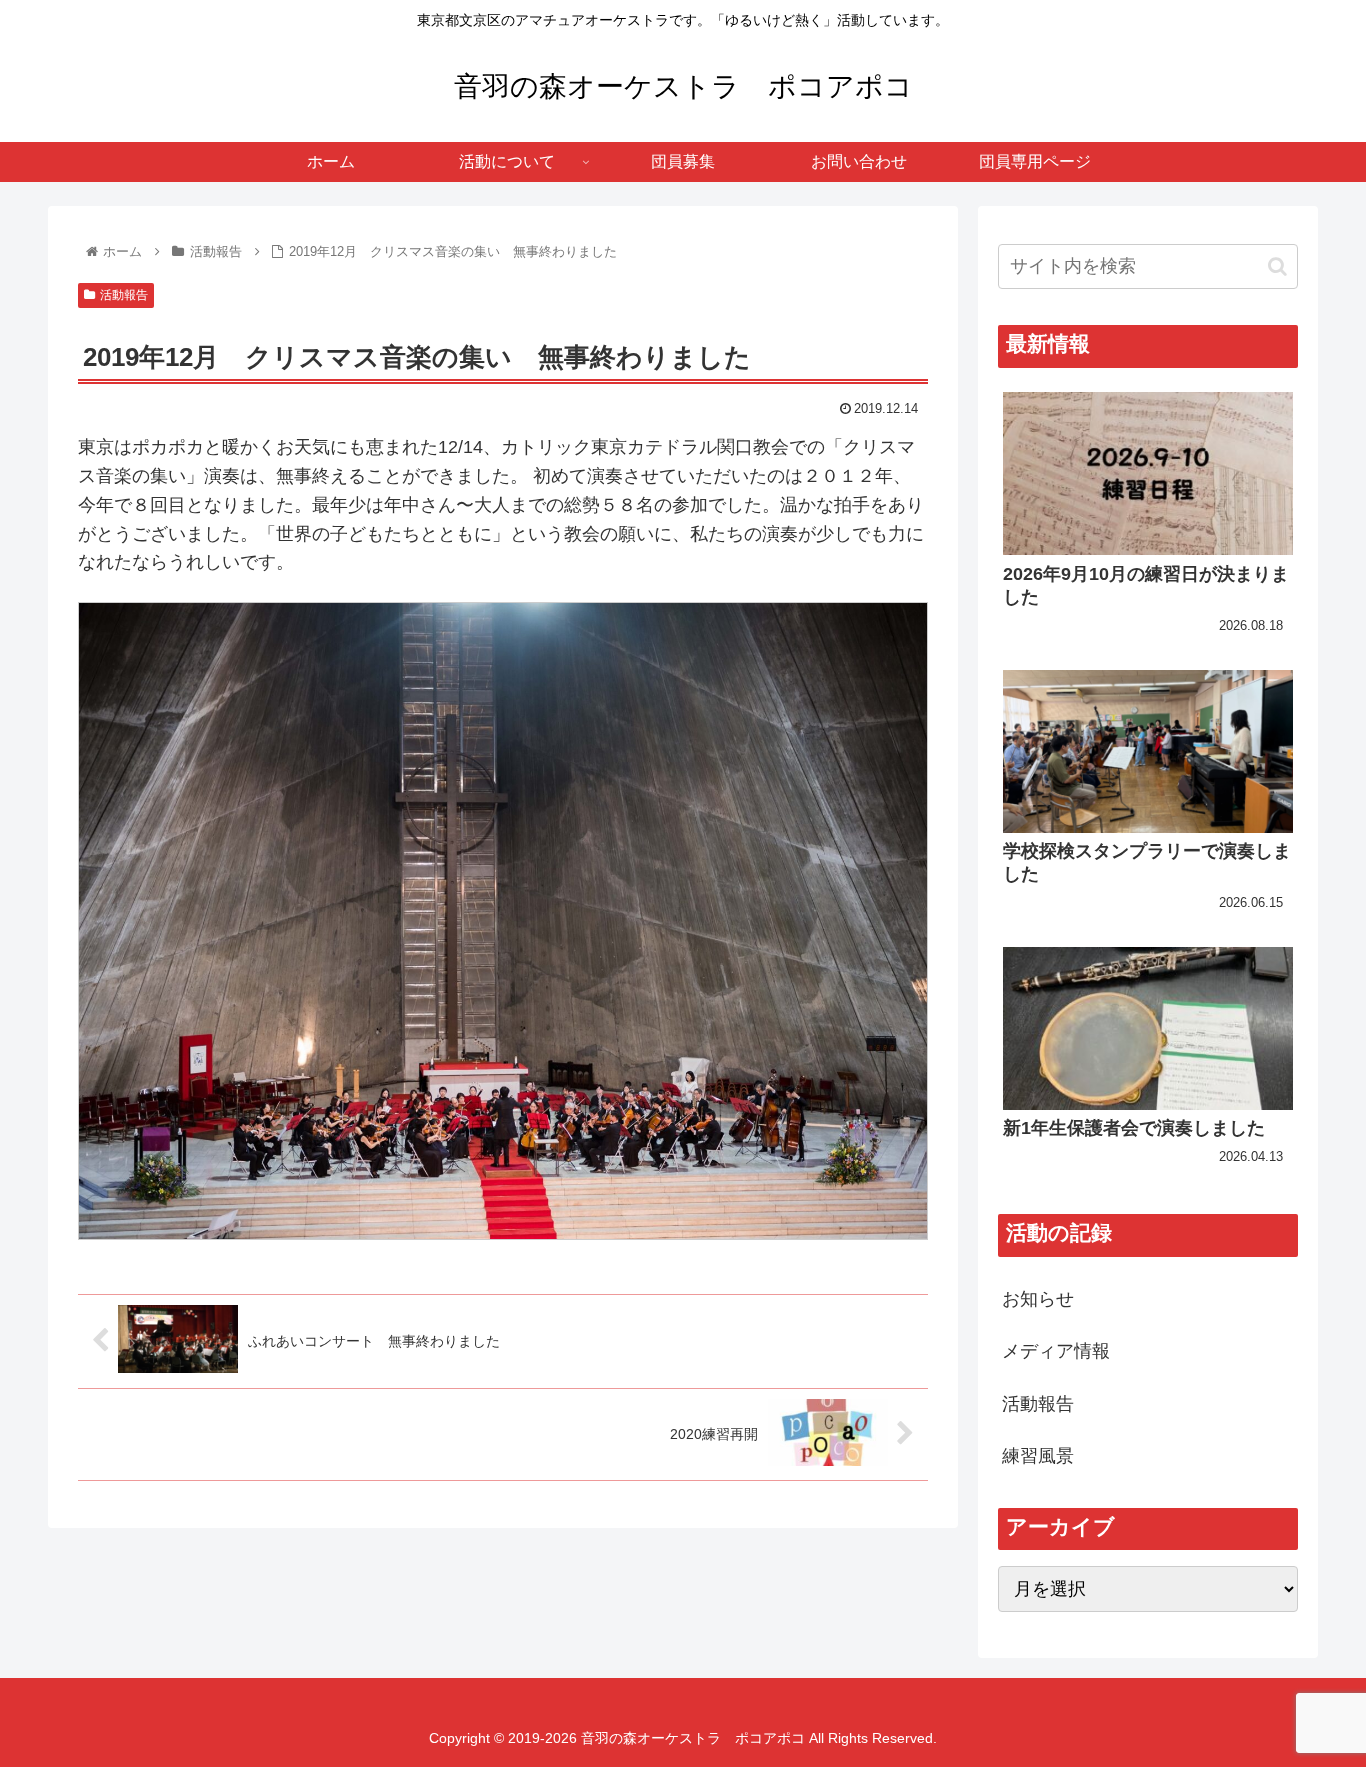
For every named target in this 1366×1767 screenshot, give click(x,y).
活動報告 (124, 295)
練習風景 (1038, 1456)
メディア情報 (1056, 1351)
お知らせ (1038, 1299)
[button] (1277, 266)
